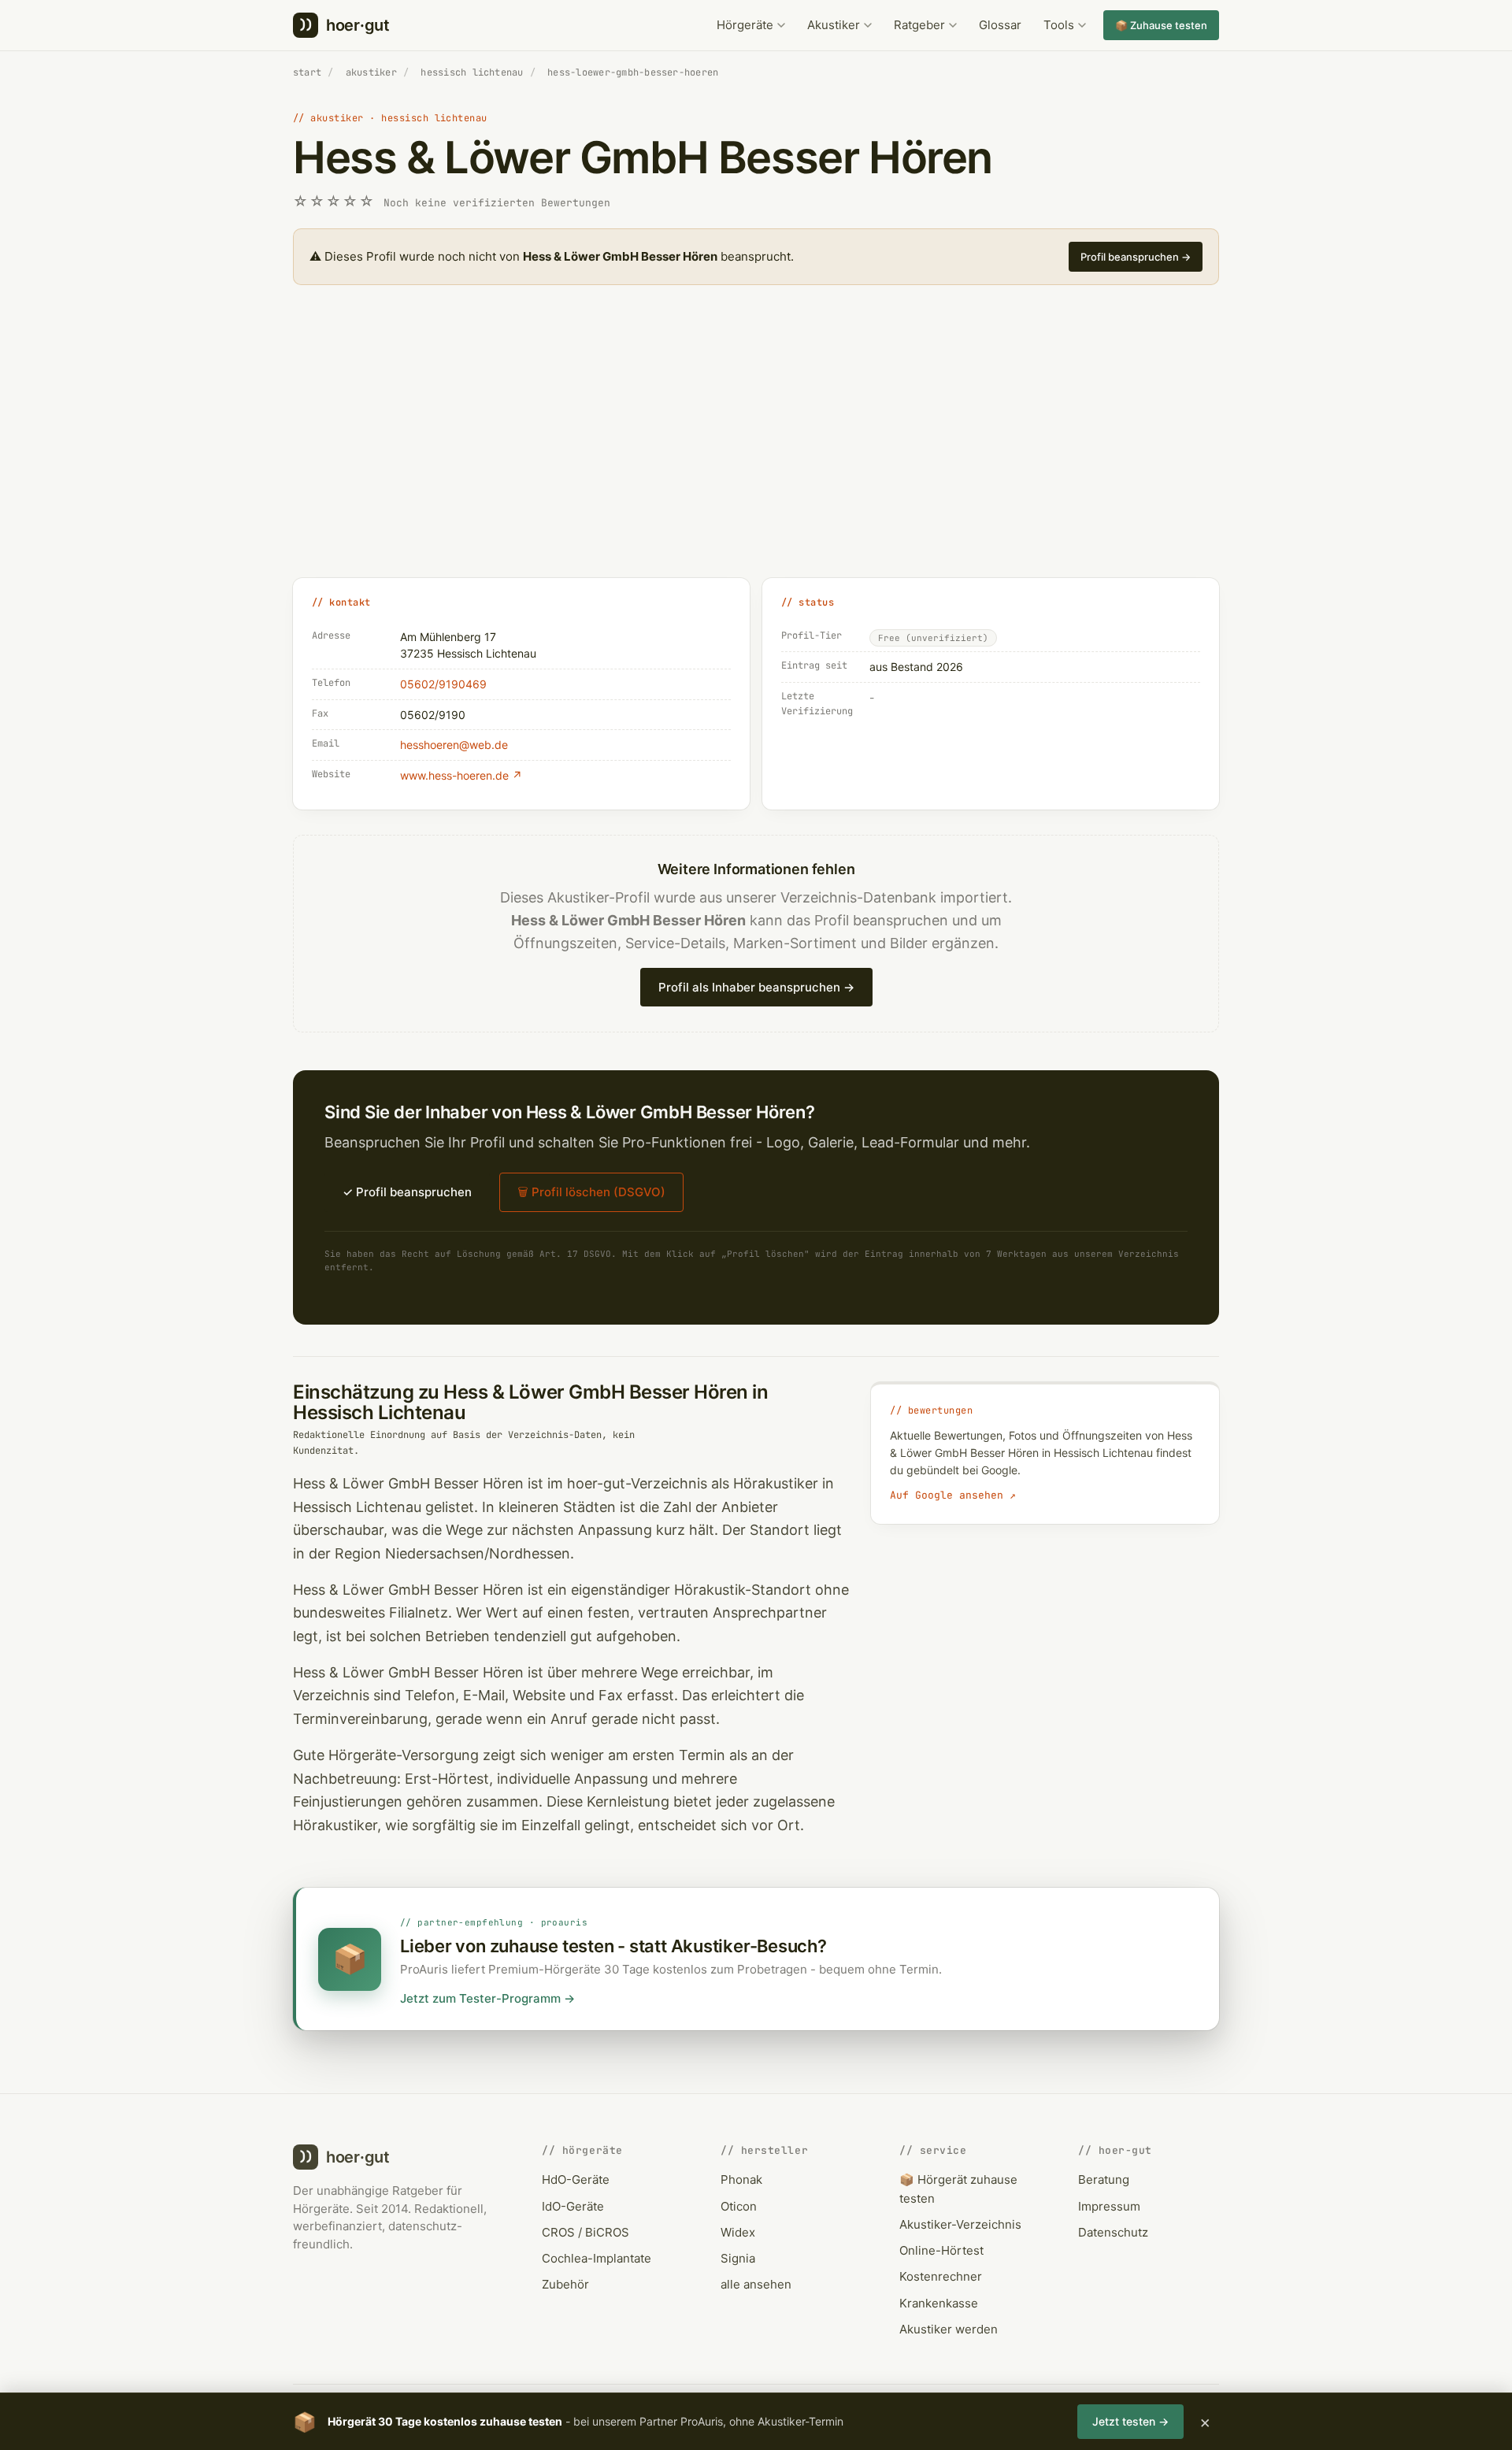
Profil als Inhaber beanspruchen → (756, 987)
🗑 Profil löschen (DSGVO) (591, 1192)
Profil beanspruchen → (1136, 257)
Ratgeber (919, 25)
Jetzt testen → (1130, 2421)
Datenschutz (1113, 2232)
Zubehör (565, 2284)
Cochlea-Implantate (597, 2258)
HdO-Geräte (576, 2179)
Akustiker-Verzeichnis (960, 2224)
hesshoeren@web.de (454, 745)
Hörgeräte (745, 25)
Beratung (1104, 2179)
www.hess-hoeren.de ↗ (461, 775)
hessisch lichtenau (472, 72)
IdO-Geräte (573, 2206)
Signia (738, 2258)
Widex (738, 2232)
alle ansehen (756, 2284)
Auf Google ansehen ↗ (953, 1495)
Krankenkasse (939, 2303)
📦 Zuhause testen (1161, 25)
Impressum (1109, 2206)
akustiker (371, 72)
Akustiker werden (949, 2329)
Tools (1059, 25)
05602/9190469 (443, 684)
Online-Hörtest (941, 2250)
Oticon (739, 2206)
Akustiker (834, 25)
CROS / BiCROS (586, 2232)
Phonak (741, 2179)
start (307, 72)
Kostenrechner (941, 2276)
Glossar (1000, 25)
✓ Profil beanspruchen (407, 1192)
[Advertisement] (756, 449)
